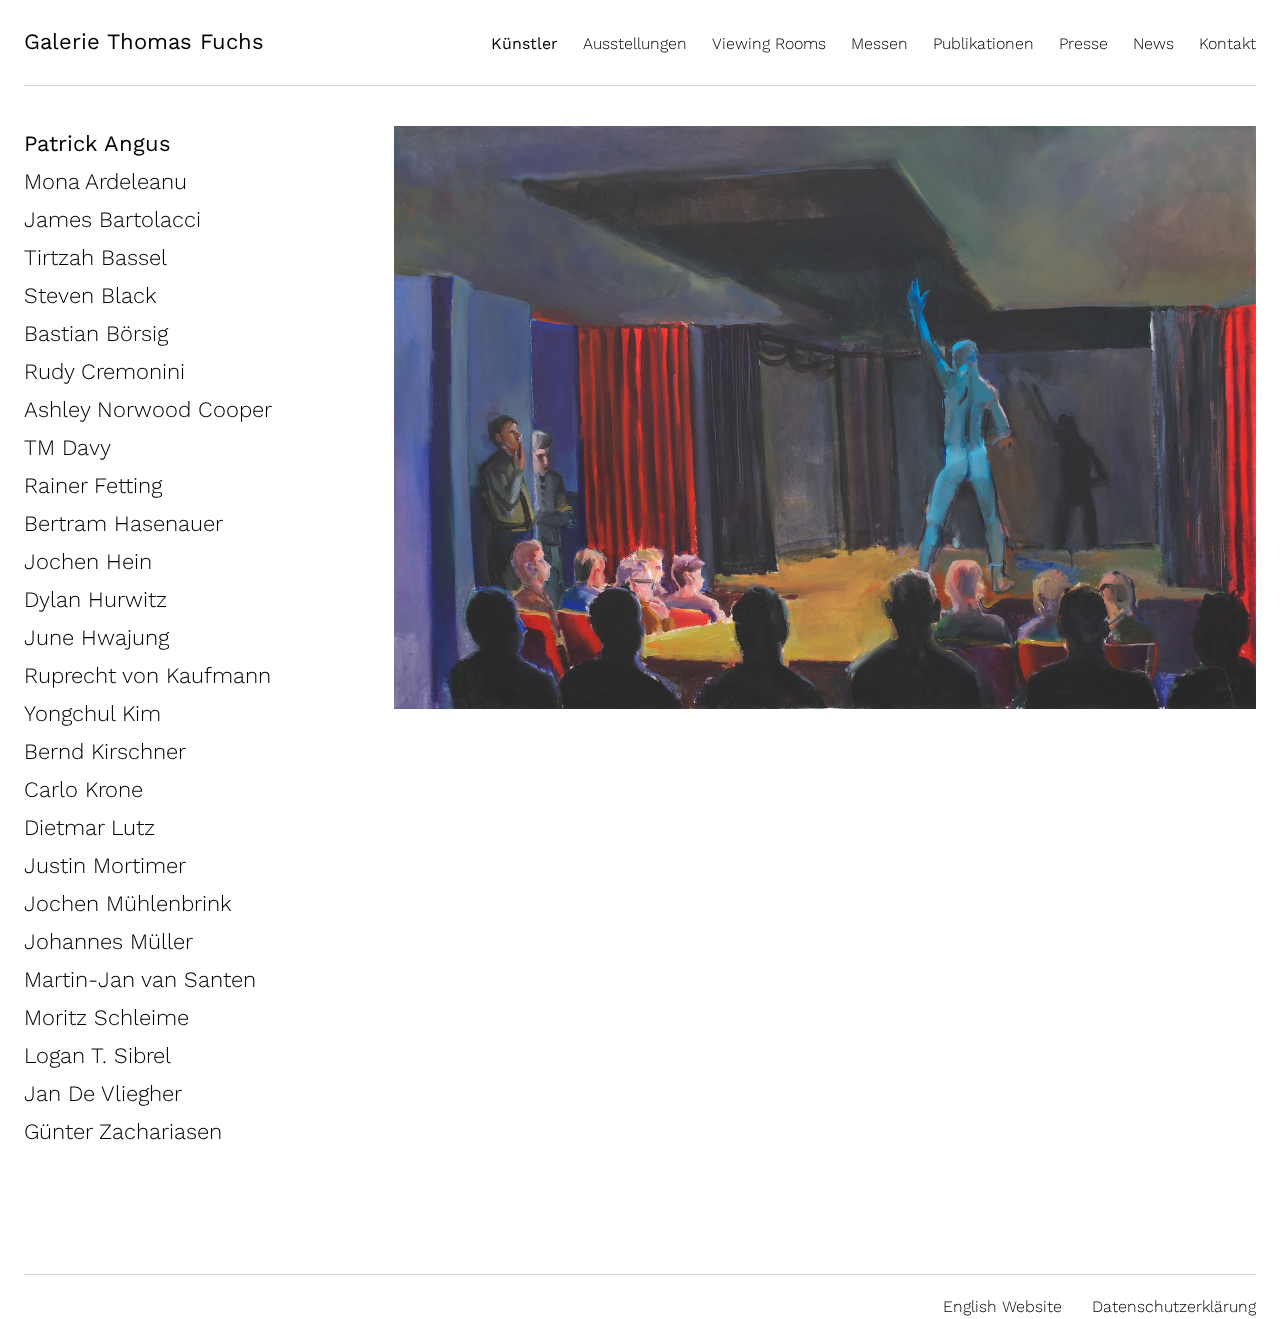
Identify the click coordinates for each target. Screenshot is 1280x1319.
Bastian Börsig (96, 333)
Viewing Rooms (769, 43)
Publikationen (983, 43)
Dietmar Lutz (89, 827)
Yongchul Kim (92, 713)
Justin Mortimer (105, 865)
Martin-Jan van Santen (140, 979)
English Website (1002, 1306)
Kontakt (1227, 43)
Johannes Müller (108, 941)
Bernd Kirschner (105, 751)
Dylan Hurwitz (95, 599)
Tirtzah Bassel (95, 257)
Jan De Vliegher (103, 1093)
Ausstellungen (635, 43)
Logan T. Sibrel (97, 1055)
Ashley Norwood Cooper (148, 409)
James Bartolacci (112, 219)
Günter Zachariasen (123, 1131)
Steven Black (90, 295)
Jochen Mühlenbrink (128, 903)
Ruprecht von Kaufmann (147, 675)
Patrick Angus (97, 143)
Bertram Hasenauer (123, 523)
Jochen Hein (88, 561)
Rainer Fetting (93, 485)
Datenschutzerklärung (1174, 1306)
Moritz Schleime (106, 1017)
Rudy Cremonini (104, 371)
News (1153, 43)
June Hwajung (96, 637)
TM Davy (67, 447)
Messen (879, 43)
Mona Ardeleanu (105, 181)
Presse (1083, 43)
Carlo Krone (83, 789)
